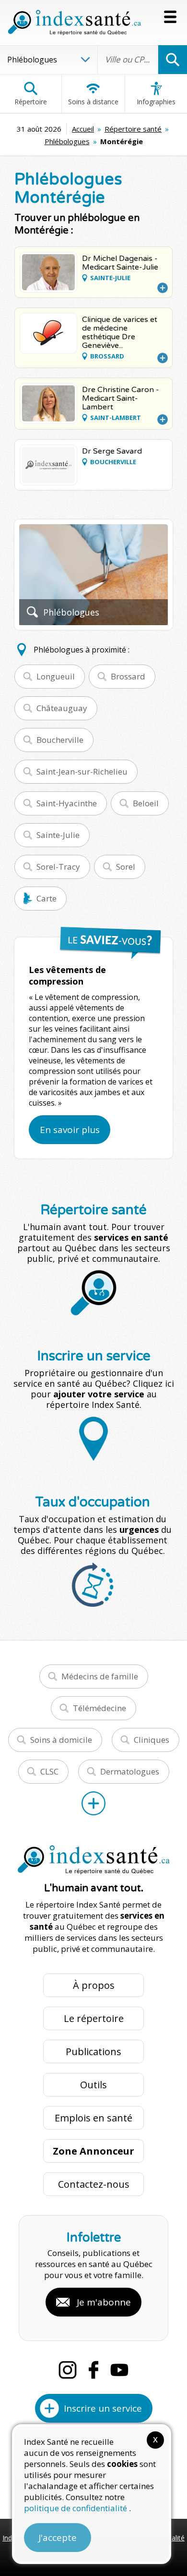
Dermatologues (130, 1771)
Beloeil (146, 803)
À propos (94, 1985)
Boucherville (60, 740)
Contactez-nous (94, 2184)
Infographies (156, 102)
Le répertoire (94, 2018)
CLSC (49, 1771)
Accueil (83, 129)
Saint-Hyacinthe (67, 803)
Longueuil (56, 676)
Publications (93, 2052)
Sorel (126, 867)
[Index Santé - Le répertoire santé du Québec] (74, 23)
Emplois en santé (93, 2118)
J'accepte (58, 2538)
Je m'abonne (104, 2302)
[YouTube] (119, 2370)
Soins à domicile (61, 1740)
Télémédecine (99, 1708)
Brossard (128, 676)
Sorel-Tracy (58, 867)
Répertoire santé (133, 129)
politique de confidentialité (76, 2508)
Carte (47, 898)
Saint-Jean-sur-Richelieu (82, 771)
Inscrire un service (103, 2408)
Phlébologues (67, 141)
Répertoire (31, 102)
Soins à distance (93, 102)
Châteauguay (62, 708)
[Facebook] (93, 2370)
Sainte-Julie (58, 835)
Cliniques (152, 1740)
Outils (93, 2085)
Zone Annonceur (93, 2151)
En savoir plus (70, 1130)
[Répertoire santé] (93, 1803)
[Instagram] (68, 2370)
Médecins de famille (100, 1676)
